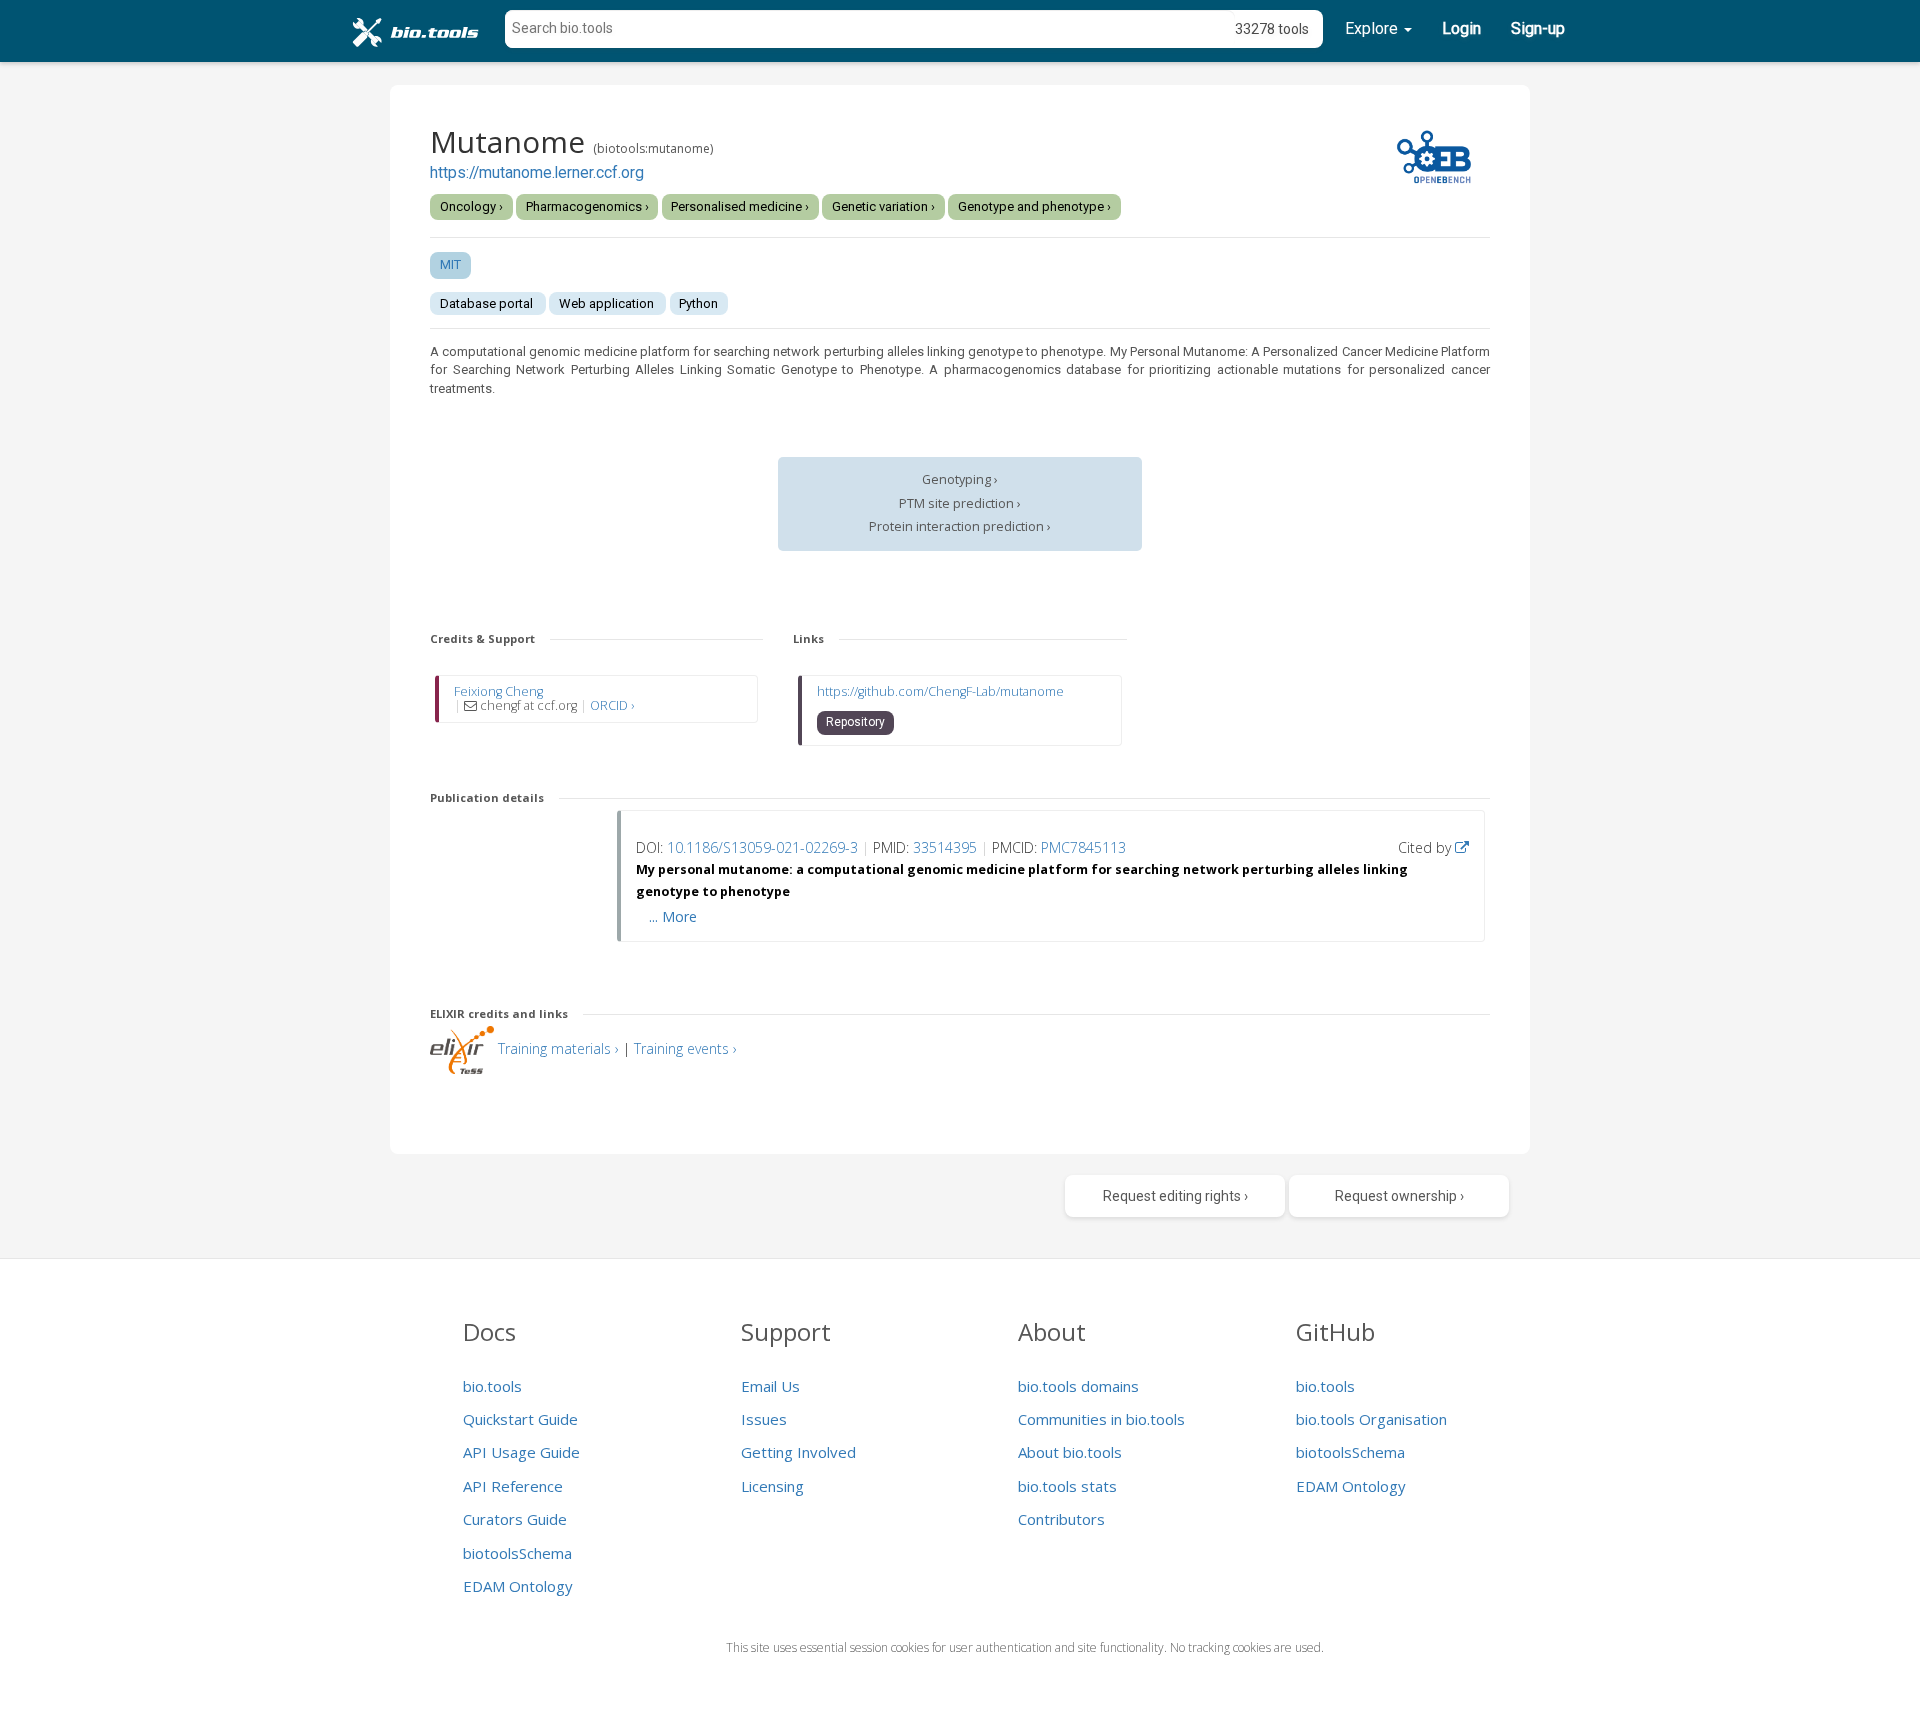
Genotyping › (960, 479)
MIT (450, 264)
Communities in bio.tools (1101, 1419)
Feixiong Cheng (498, 691)
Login (1461, 28)
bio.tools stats (1067, 1486)
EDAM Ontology (518, 1586)
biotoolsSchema (517, 1553)
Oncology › (471, 206)
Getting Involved (798, 1452)
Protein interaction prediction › (960, 526)
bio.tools (492, 1386)
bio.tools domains (1078, 1386)
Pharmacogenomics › (587, 206)
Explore (1373, 28)
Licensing (772, 1486)
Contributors (1061, 1519)
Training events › (685, 1048)
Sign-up (1538, 28)
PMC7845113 (1083, 847)
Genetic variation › (883, 206)
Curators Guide (515, 1519)
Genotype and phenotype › (1034, 206)
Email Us (770, 1386)
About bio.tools (1070, 1452)
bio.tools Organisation (1371, 1419)
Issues (764, 1419)
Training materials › (558, 1048)
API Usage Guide (521, 1452)
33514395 (945, 847)
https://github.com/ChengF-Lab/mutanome (940, 691)
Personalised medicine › (740, 206)
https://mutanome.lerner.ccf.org (537, 173)
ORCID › (612, 705)
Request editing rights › (1175, 1196)
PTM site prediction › (960, 503)
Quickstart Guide (520, 1419)
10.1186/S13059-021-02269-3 (762, 847)
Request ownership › (1399, 1196)
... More (673, 916)
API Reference (513, 1486)
